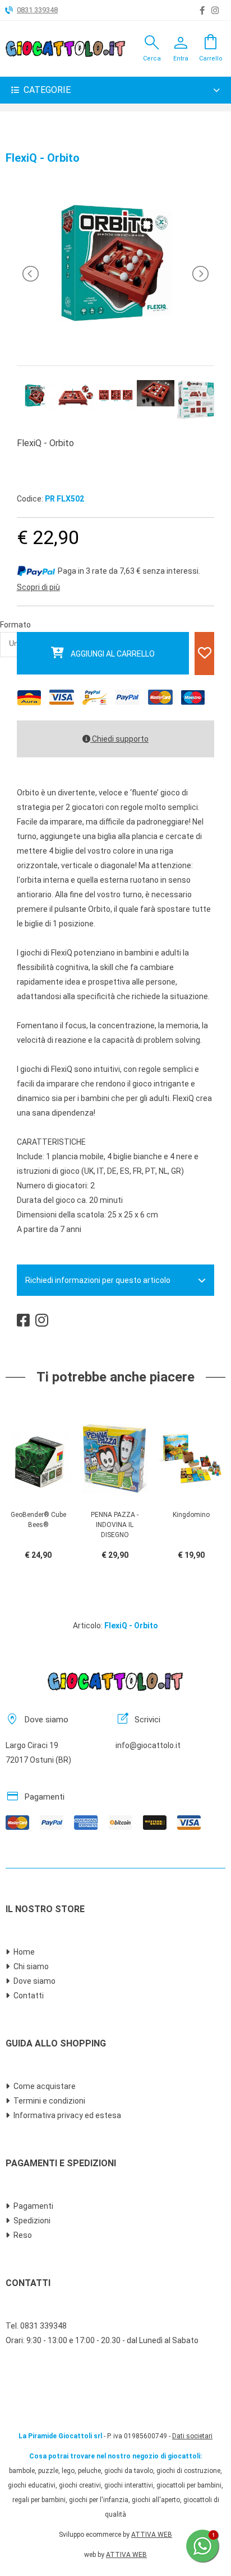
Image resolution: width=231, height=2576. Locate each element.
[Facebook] (202, 11)
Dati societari (192, 2436)
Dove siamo (34, 1981)
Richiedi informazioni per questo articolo (98, 1280)
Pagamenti (33, 2206)
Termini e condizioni (49, 2101)
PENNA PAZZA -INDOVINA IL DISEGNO (115, 1525)
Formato (15, 625)
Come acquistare (45, 2086)
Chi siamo (31, 1966)
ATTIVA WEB (152, 2535)
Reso (23, 2235)
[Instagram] (215, 11)
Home (24, 1952)
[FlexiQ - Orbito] (115, 341)
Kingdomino (191, 1515)
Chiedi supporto (119, 739)
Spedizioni (32, 2221)
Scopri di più (38, 587)
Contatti (29, 1996)
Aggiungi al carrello (113, 654)
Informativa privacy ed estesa (67, 2115)
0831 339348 (37, 10)
